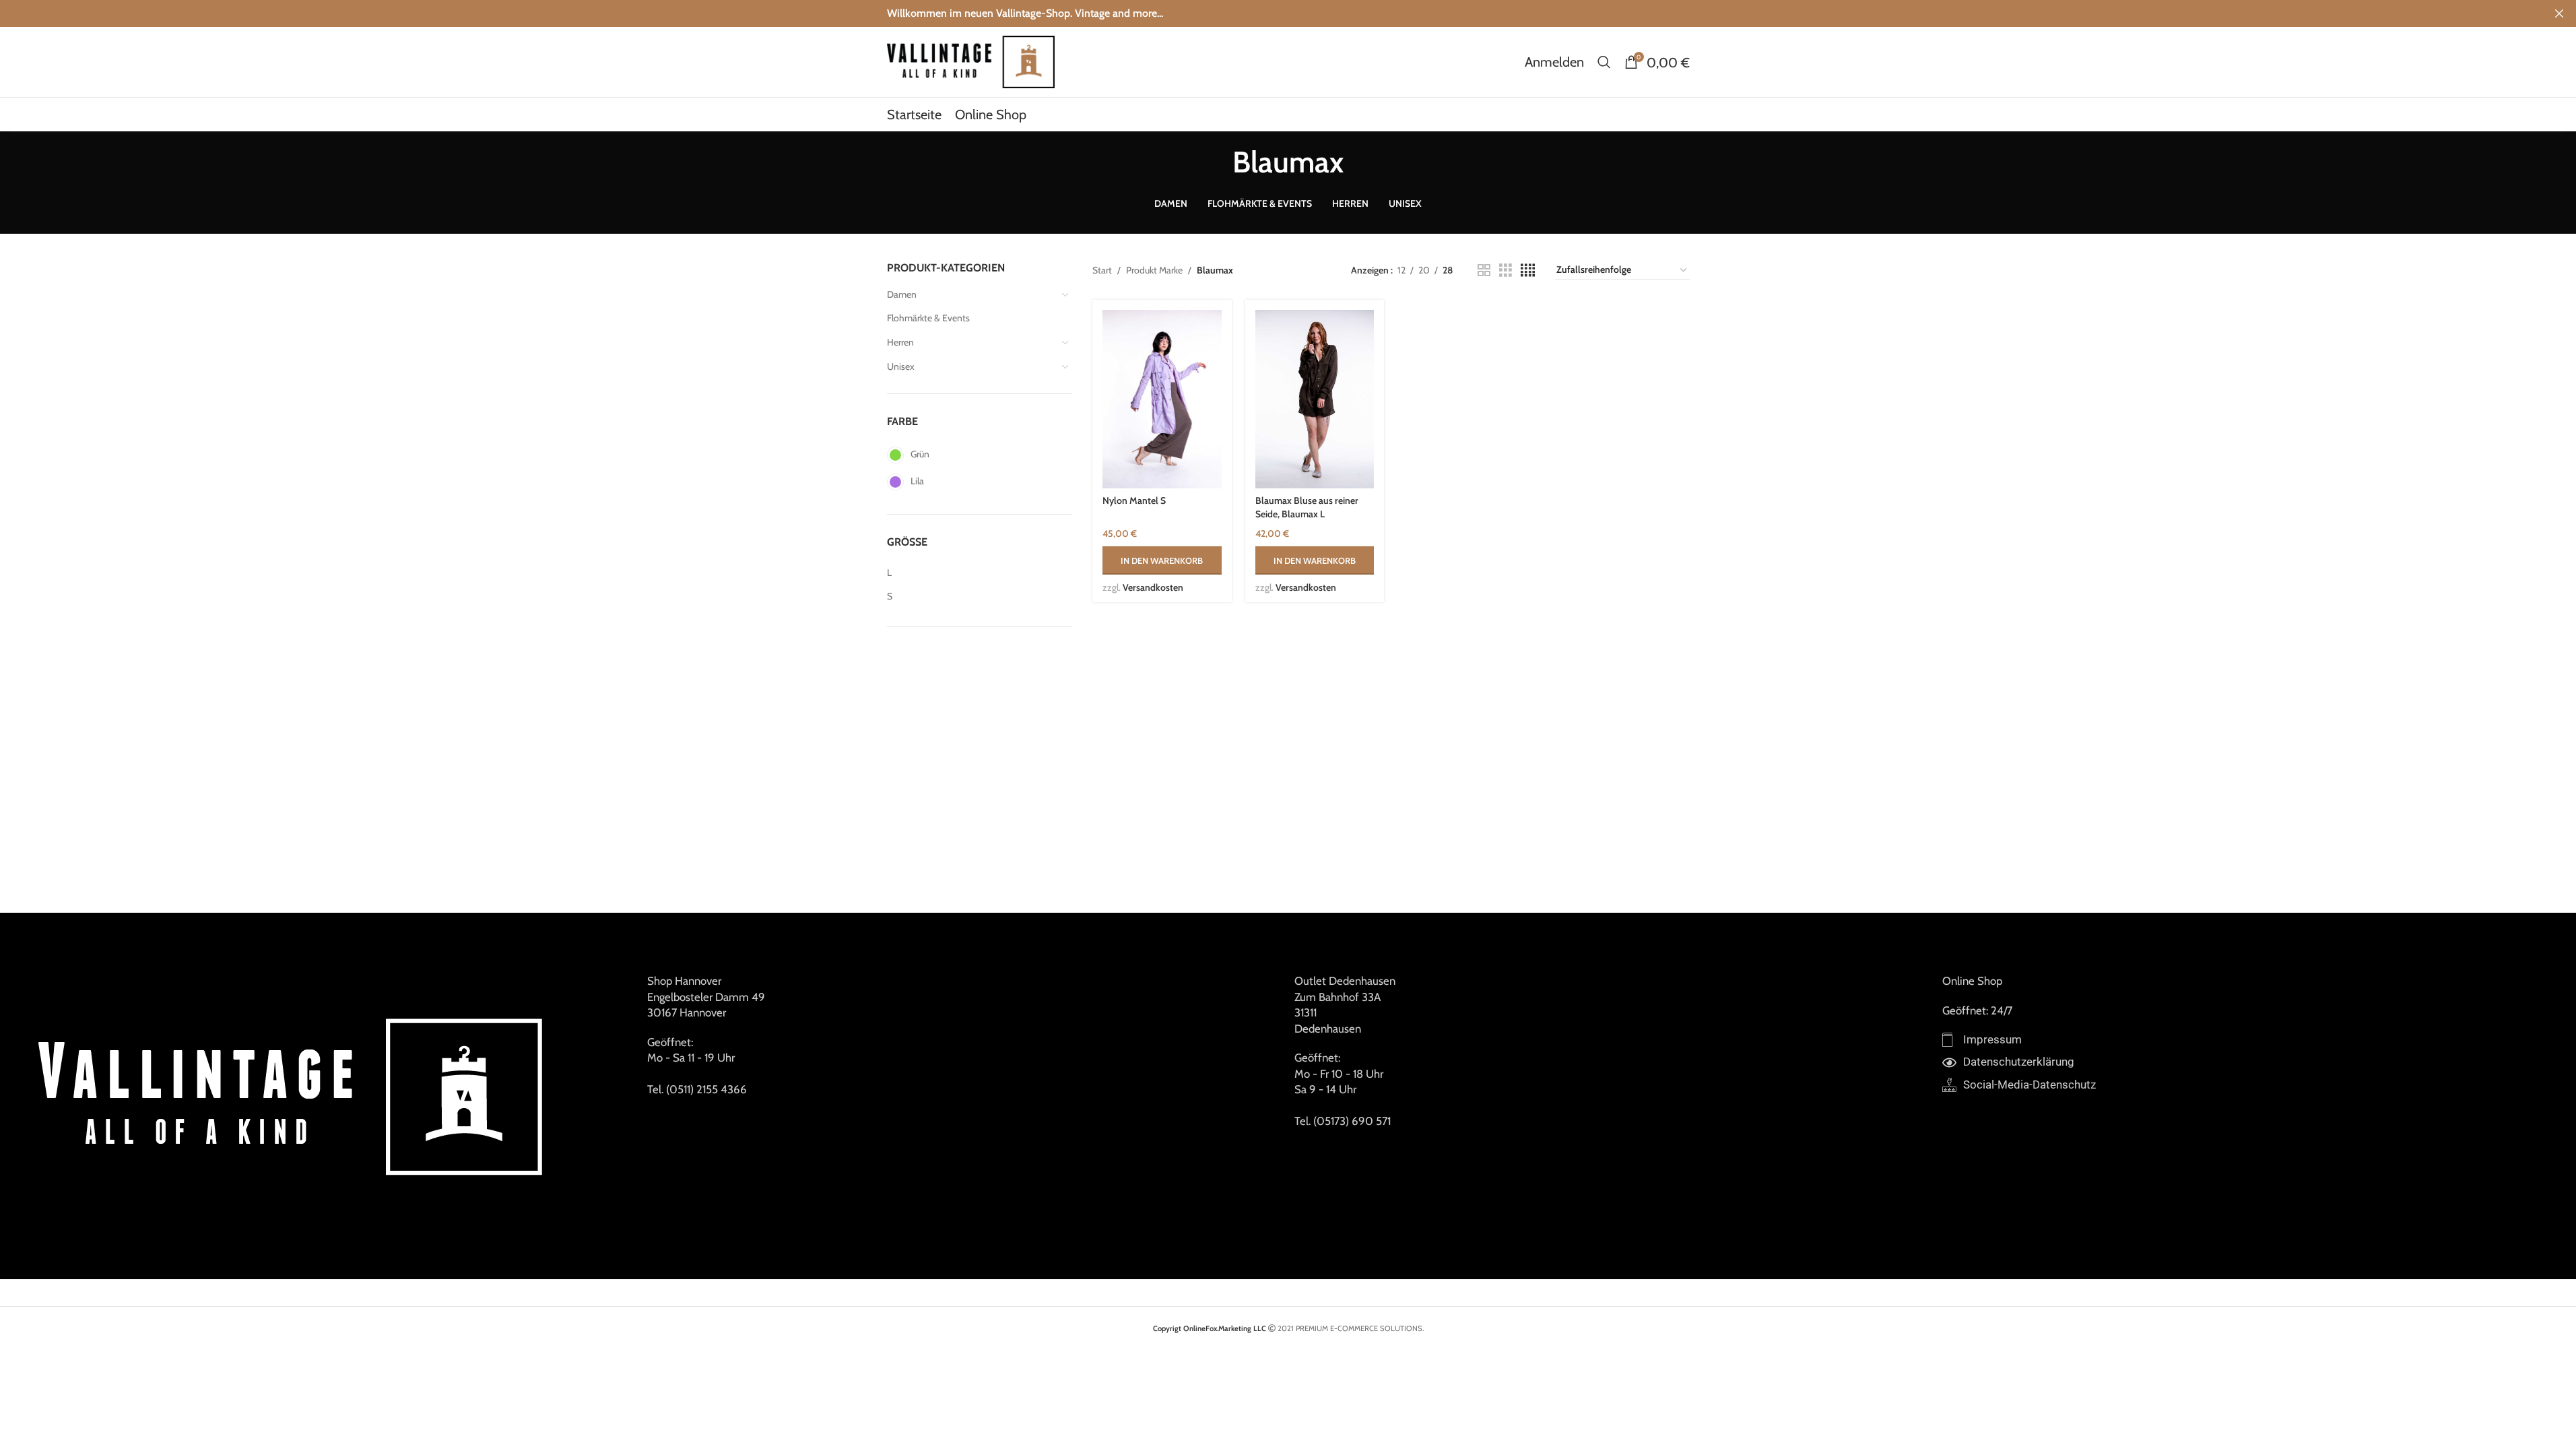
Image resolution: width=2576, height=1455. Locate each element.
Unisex (901, 366)
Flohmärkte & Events (928, 318)
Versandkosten (1153, 587)
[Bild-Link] (295, 1095)
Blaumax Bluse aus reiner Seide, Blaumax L (1307, 507)
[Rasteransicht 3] (1506, 270)
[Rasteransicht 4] (1528, 270)
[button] (1162, 560)
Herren (900, 342)
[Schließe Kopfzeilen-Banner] (2559, 13)
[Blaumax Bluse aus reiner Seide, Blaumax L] (1315, 399)
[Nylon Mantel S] (1162, 399)
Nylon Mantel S (1134, 500)
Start (1102, 270)
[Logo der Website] (971, 61)
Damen (902, 294)
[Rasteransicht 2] (1484, 270)
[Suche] (1604, 62)
